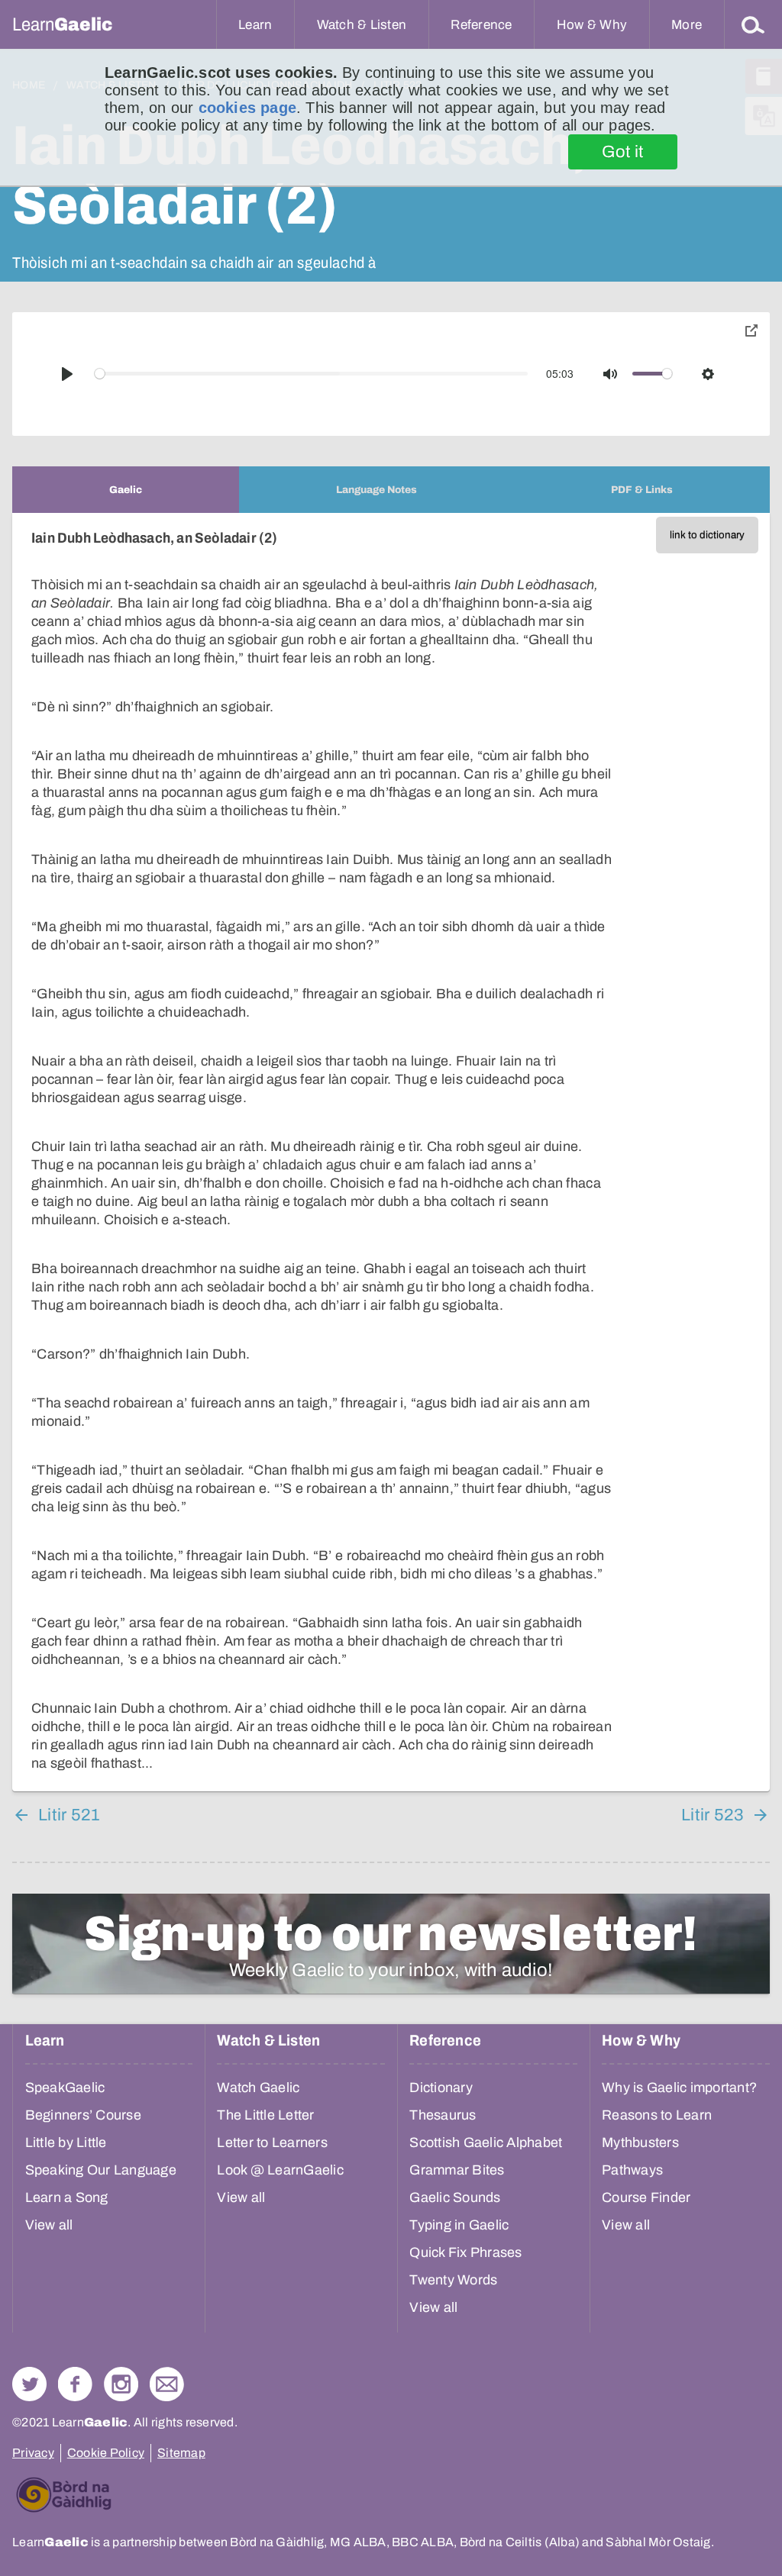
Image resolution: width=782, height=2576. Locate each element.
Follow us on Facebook (75, 2384)
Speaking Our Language (101, 2170)
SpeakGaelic (65, 2088)
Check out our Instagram (121, 2384)
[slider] (312, 374)
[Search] (753, 24)
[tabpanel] (391, 1152)
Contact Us (167, 2384)
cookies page (247, 108)
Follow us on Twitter (29, 2384)
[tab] (126, 490)
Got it (623, 152)
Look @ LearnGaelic (280, 2170)
